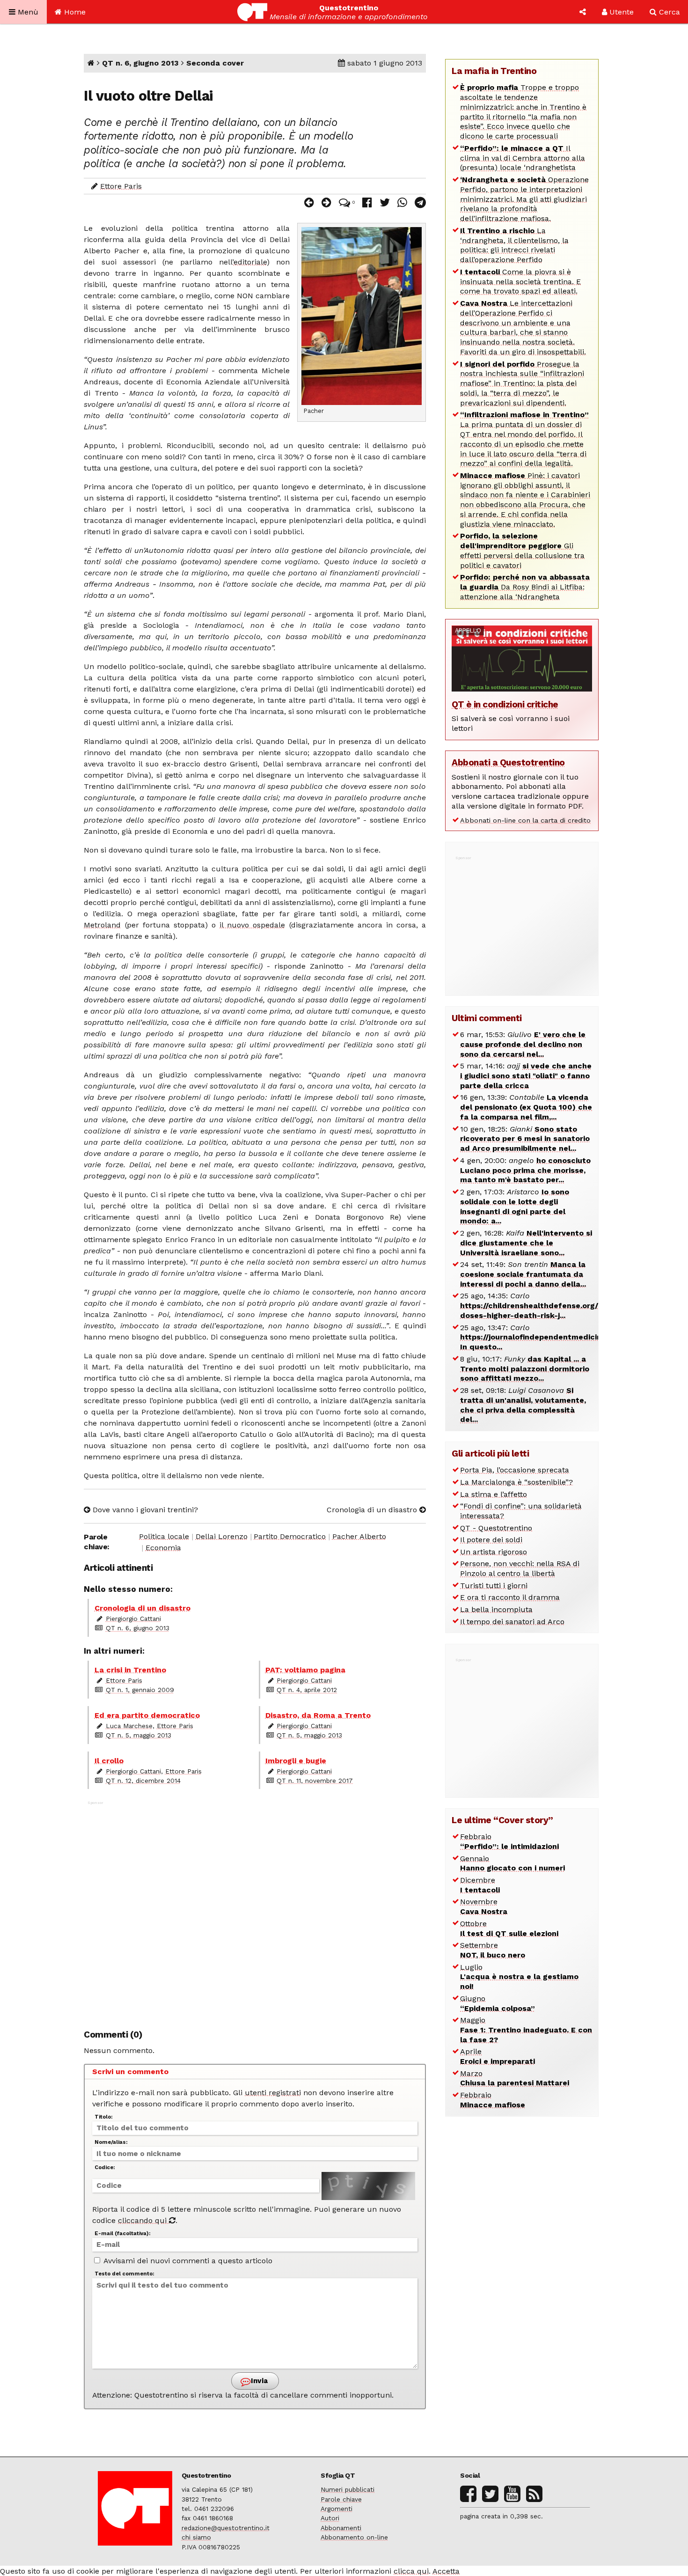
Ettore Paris (121, 186)
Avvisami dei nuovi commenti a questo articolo (187, 2261)
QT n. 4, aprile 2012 (307, 1690)
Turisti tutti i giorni (494, 1586)
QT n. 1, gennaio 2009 (140, 1690)
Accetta (446, 2571)
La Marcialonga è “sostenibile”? (516, 1482)
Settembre (493, 1950)
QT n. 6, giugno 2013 (140, 63)
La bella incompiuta (496, 1609)
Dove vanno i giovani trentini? (144, 1510)
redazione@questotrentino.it (226, 2528)
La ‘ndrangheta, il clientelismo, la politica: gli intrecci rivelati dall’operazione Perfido (514, 245)
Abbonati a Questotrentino (508, 762)
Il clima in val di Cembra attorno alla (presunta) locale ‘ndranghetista (523, 158)
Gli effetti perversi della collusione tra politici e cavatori (522, 550)
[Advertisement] (255, 1910)
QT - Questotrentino (496, 1528)
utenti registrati (273, 2093)
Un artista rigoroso (494, 1552)
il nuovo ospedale (252, 925)
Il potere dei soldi (491, 1540)
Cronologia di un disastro (373, 1510)
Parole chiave (341, 2499)
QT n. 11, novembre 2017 (315, 1781)
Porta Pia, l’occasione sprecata (515, 1470)
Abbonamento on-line (354, 2537)
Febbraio (509, 1841)
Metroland (102, 925)
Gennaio (512, 1863)
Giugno (498, 2003)
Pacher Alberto (359, 1536)
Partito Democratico (290, 1536)
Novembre (484, 1906)
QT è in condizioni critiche (505, 704)
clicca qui (411, 2571)
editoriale (250, 262)
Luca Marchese (129, 1726)
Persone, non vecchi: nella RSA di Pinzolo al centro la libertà (520, 1568)
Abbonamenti (341, 2528)
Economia (163, 1548)
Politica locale (164, 1536)
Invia (258, 2381)
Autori (330, 2518)
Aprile (498, 2056)
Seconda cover (215, 63)
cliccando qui (143, 2220)
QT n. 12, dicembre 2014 (143, 1781)
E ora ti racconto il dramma (510, 1597)
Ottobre (509, 1928)
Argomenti (337, 2509)
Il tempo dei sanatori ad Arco (512, 1622)
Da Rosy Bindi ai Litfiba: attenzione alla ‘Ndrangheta (525, 587)
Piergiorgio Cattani (133, 1619)
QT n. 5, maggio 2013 (139, 1735)
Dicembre (480, 1885)
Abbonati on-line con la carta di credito (525, 820)
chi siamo (196, 2537)
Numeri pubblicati (348, 2489)
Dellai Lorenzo (222, 1536)
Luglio (519, 1977)
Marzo (515, 2078)
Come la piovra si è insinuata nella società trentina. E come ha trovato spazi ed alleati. (520, 282)
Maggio (526, 2030)
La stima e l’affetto (494, 1494)
